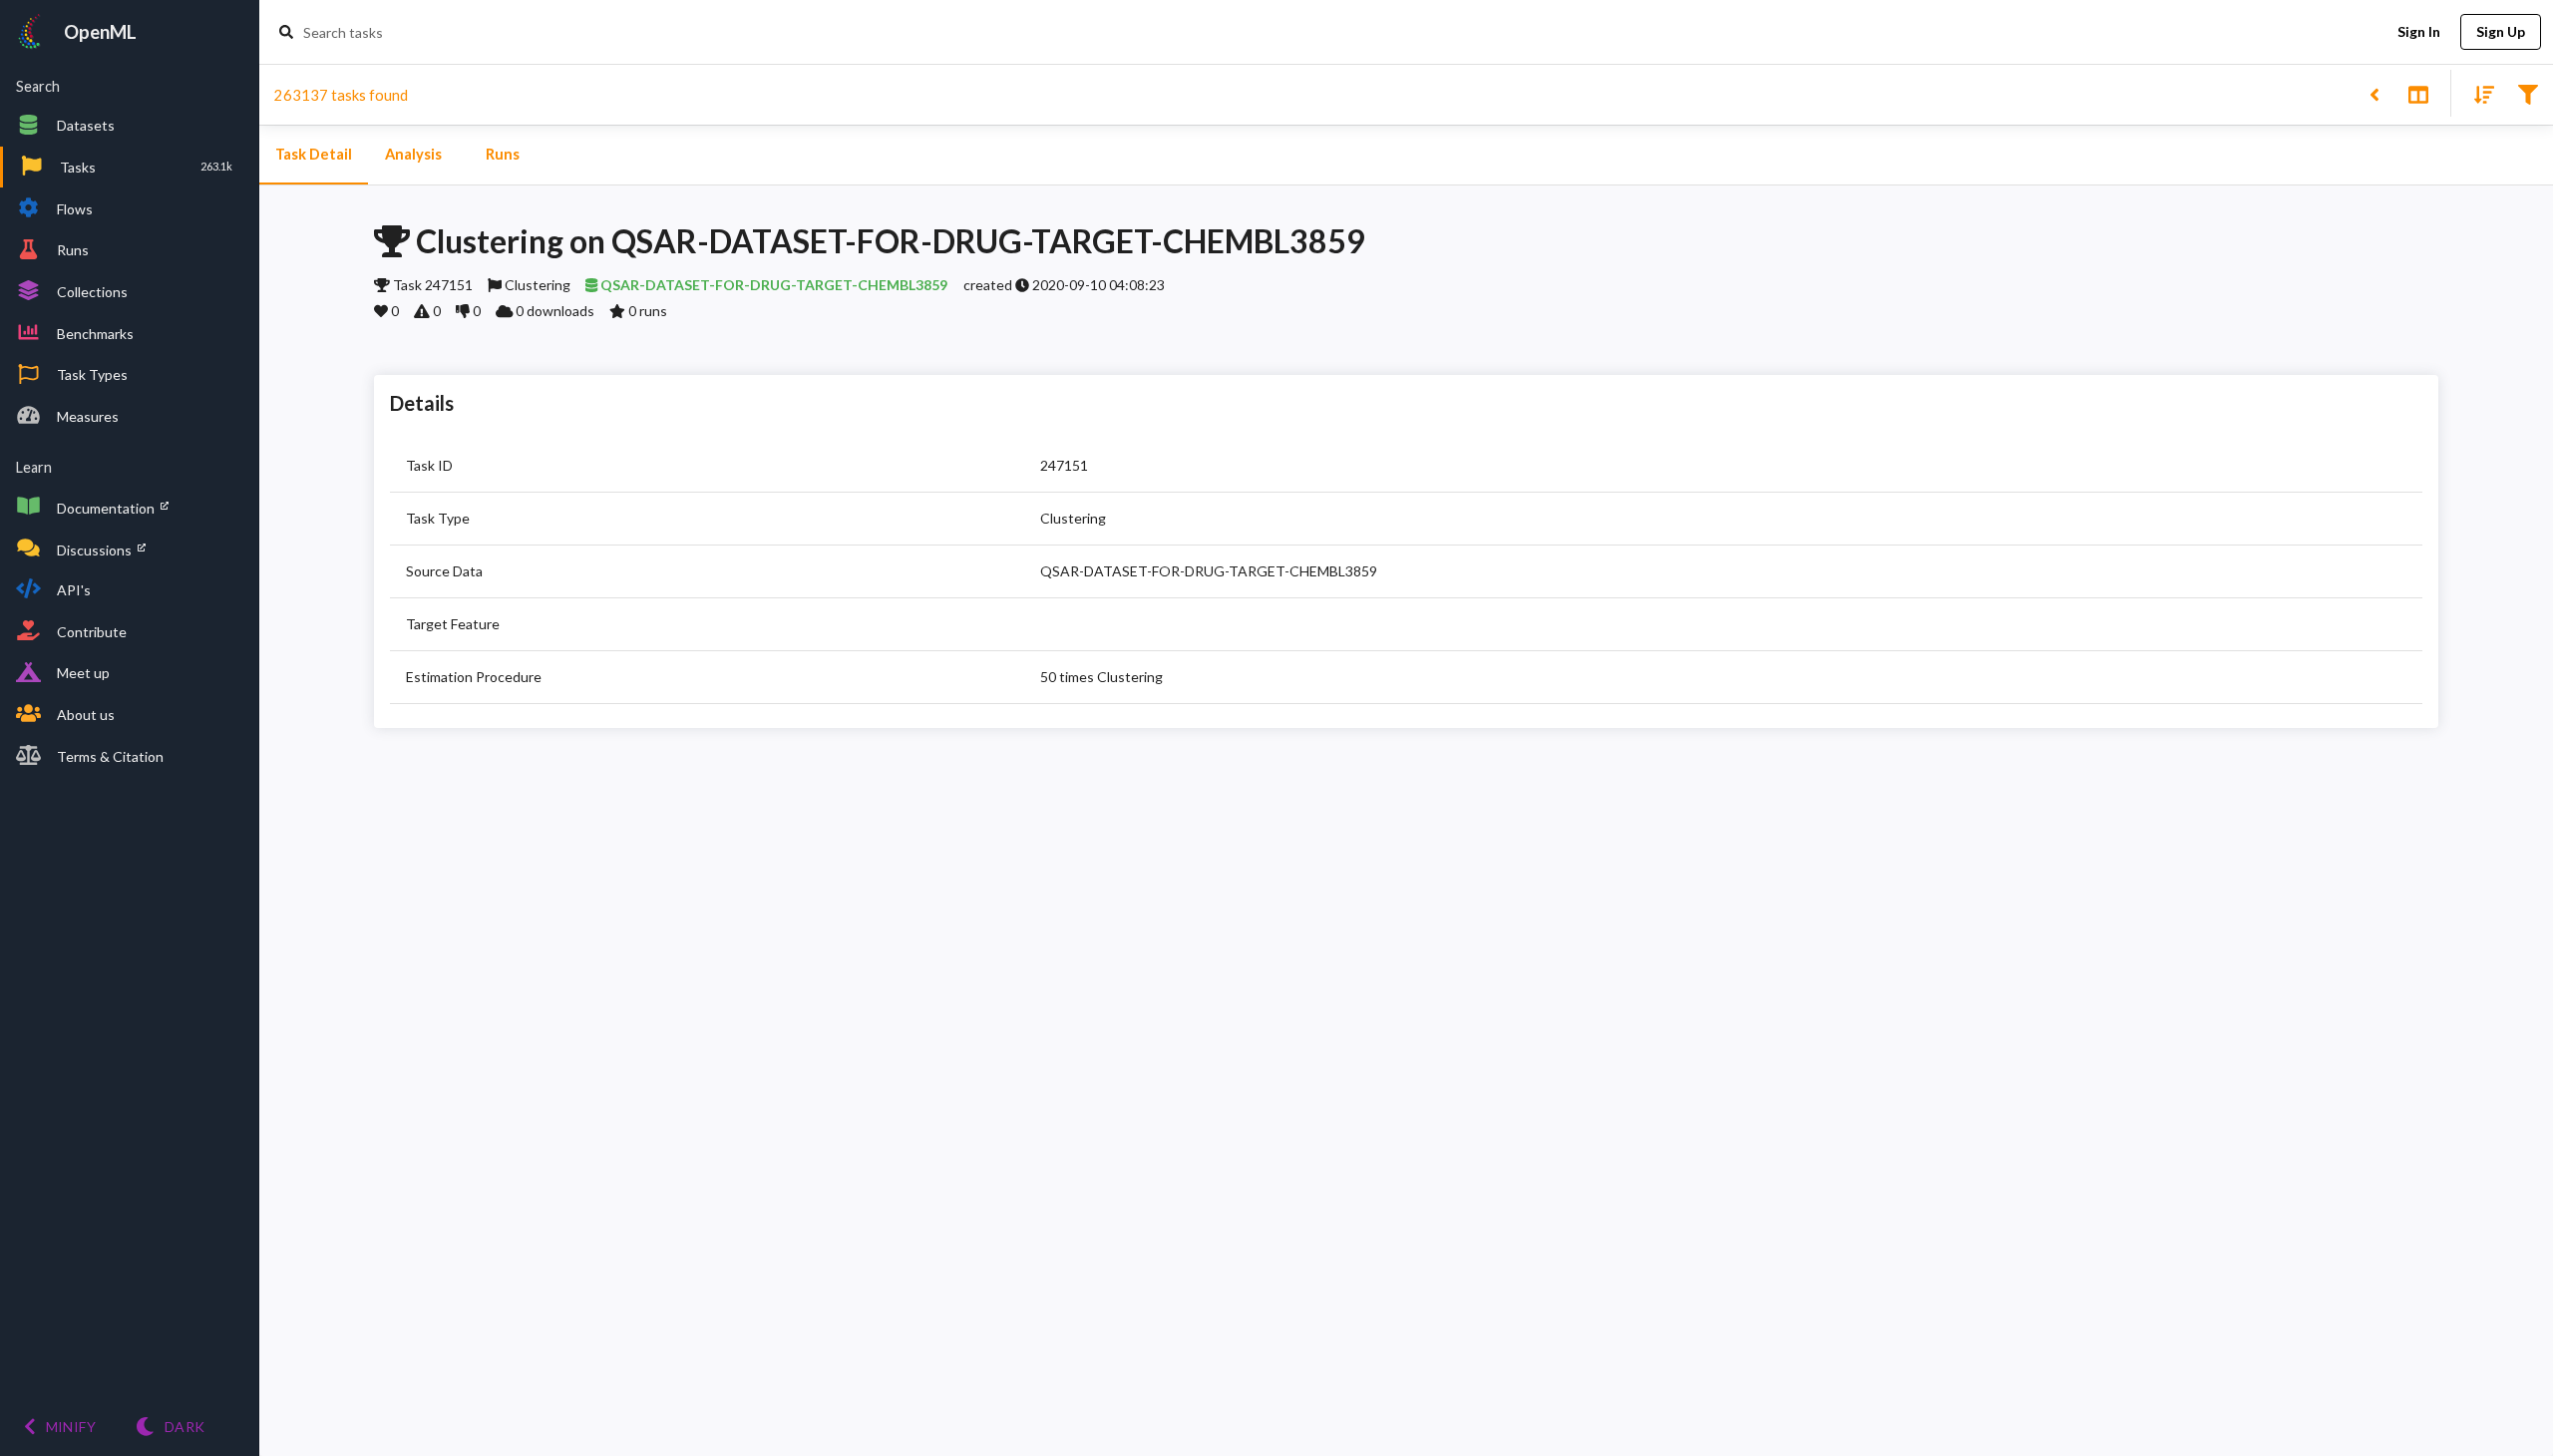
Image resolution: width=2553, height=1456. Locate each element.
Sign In (2419, 31)
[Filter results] (2528, 93)
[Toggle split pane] (2418, 93)
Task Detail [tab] (314, 154)
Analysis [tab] (413, 154)
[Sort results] (2478, 93)
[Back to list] (2374, 93)
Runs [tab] (503, 154)
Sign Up (2501, 31)
